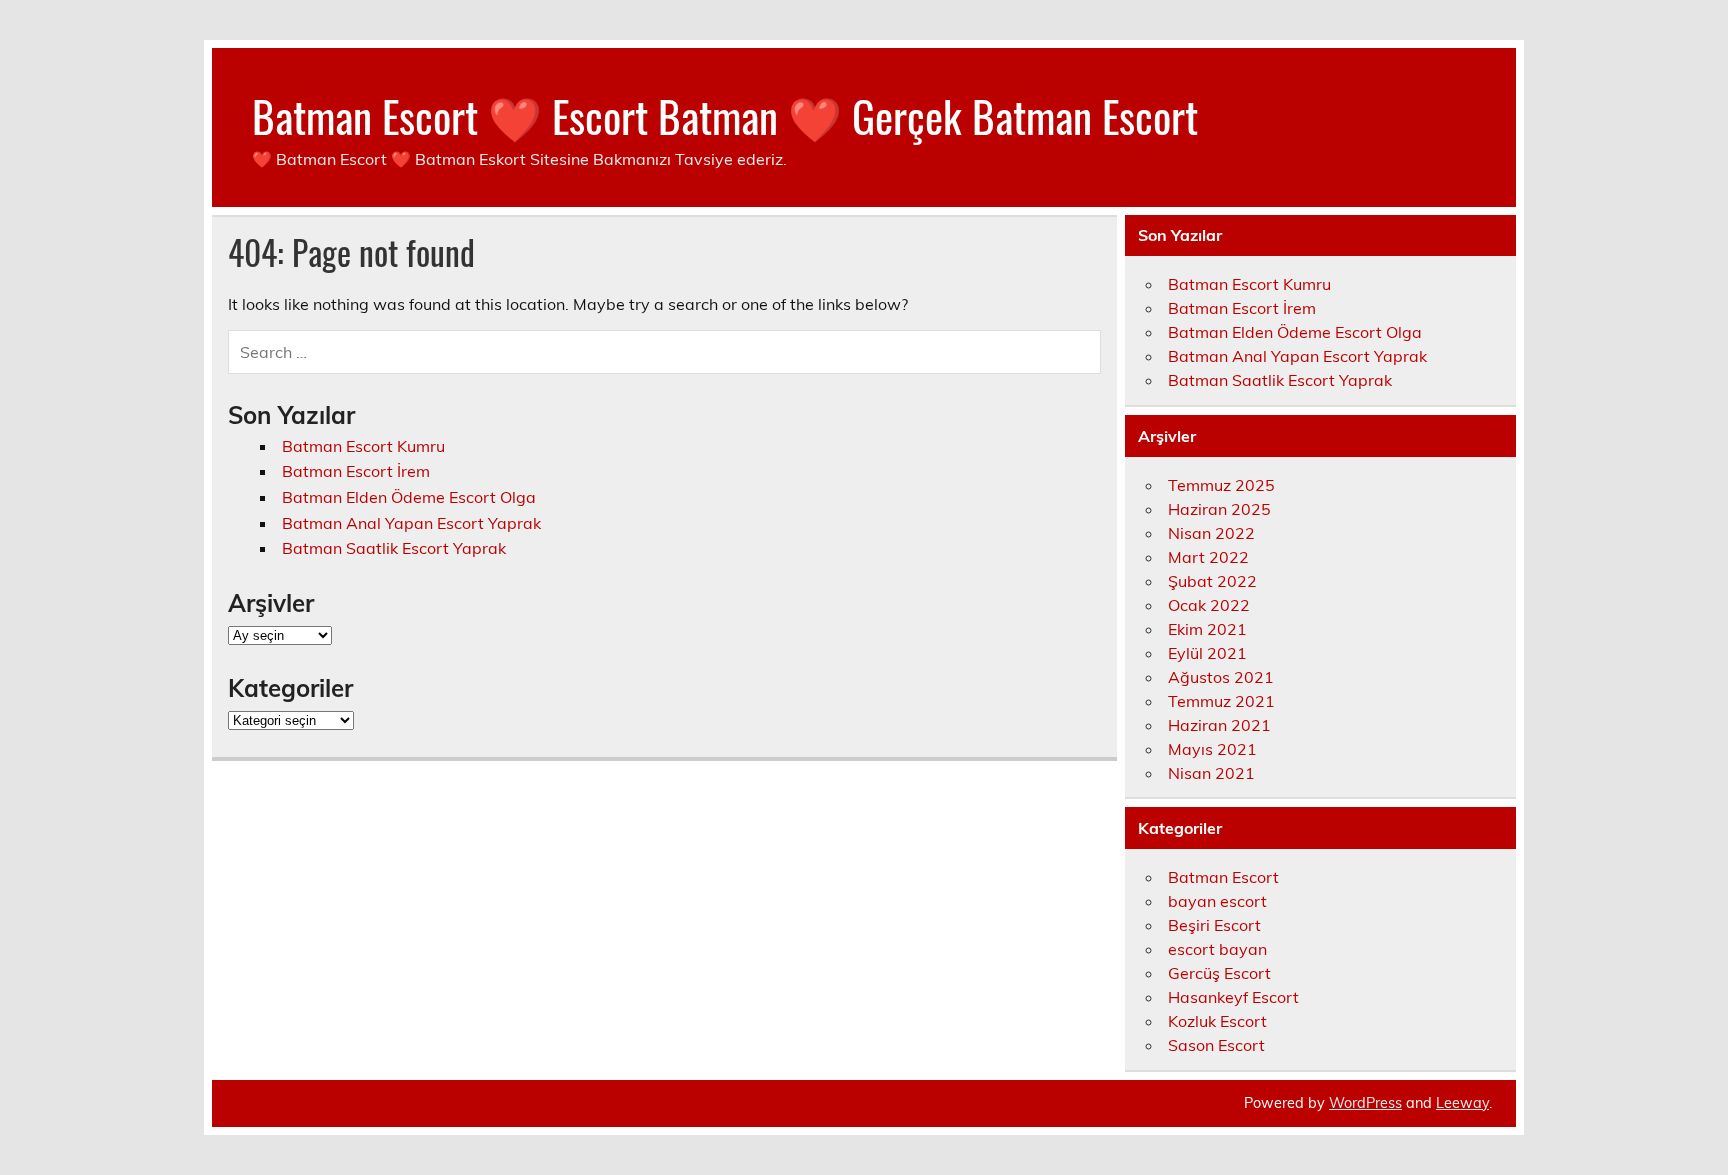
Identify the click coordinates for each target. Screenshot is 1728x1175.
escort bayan (1217, 949)
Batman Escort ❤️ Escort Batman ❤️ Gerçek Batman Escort (725, 115)
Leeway (1462, 1103)
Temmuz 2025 (1221, 485)
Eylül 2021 (1207, 653)
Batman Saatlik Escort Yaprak (394, 548)
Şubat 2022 (1212, 581)
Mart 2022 (1208, 557)
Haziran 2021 (1219, 725)
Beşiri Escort (1214, 925)
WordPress (1365, 1103)
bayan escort (1217, 901)
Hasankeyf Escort (1233, 997)
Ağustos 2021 (1221, 677)
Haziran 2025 (1219, 509)
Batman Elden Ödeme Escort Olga (409, 497)
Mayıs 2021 (1212, 749)
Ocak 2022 (1209, 605)
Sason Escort (1216, 1045)
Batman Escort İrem (356, 471)
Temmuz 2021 (1221, 701)
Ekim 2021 (1207, 629)
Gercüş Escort (1219, 973)
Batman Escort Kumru (363, 446)
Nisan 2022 (1211, 533)
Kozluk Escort (1217, 1021)
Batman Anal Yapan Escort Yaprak (411, 523)
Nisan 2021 (1211, 773)
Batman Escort (1223, 877)
